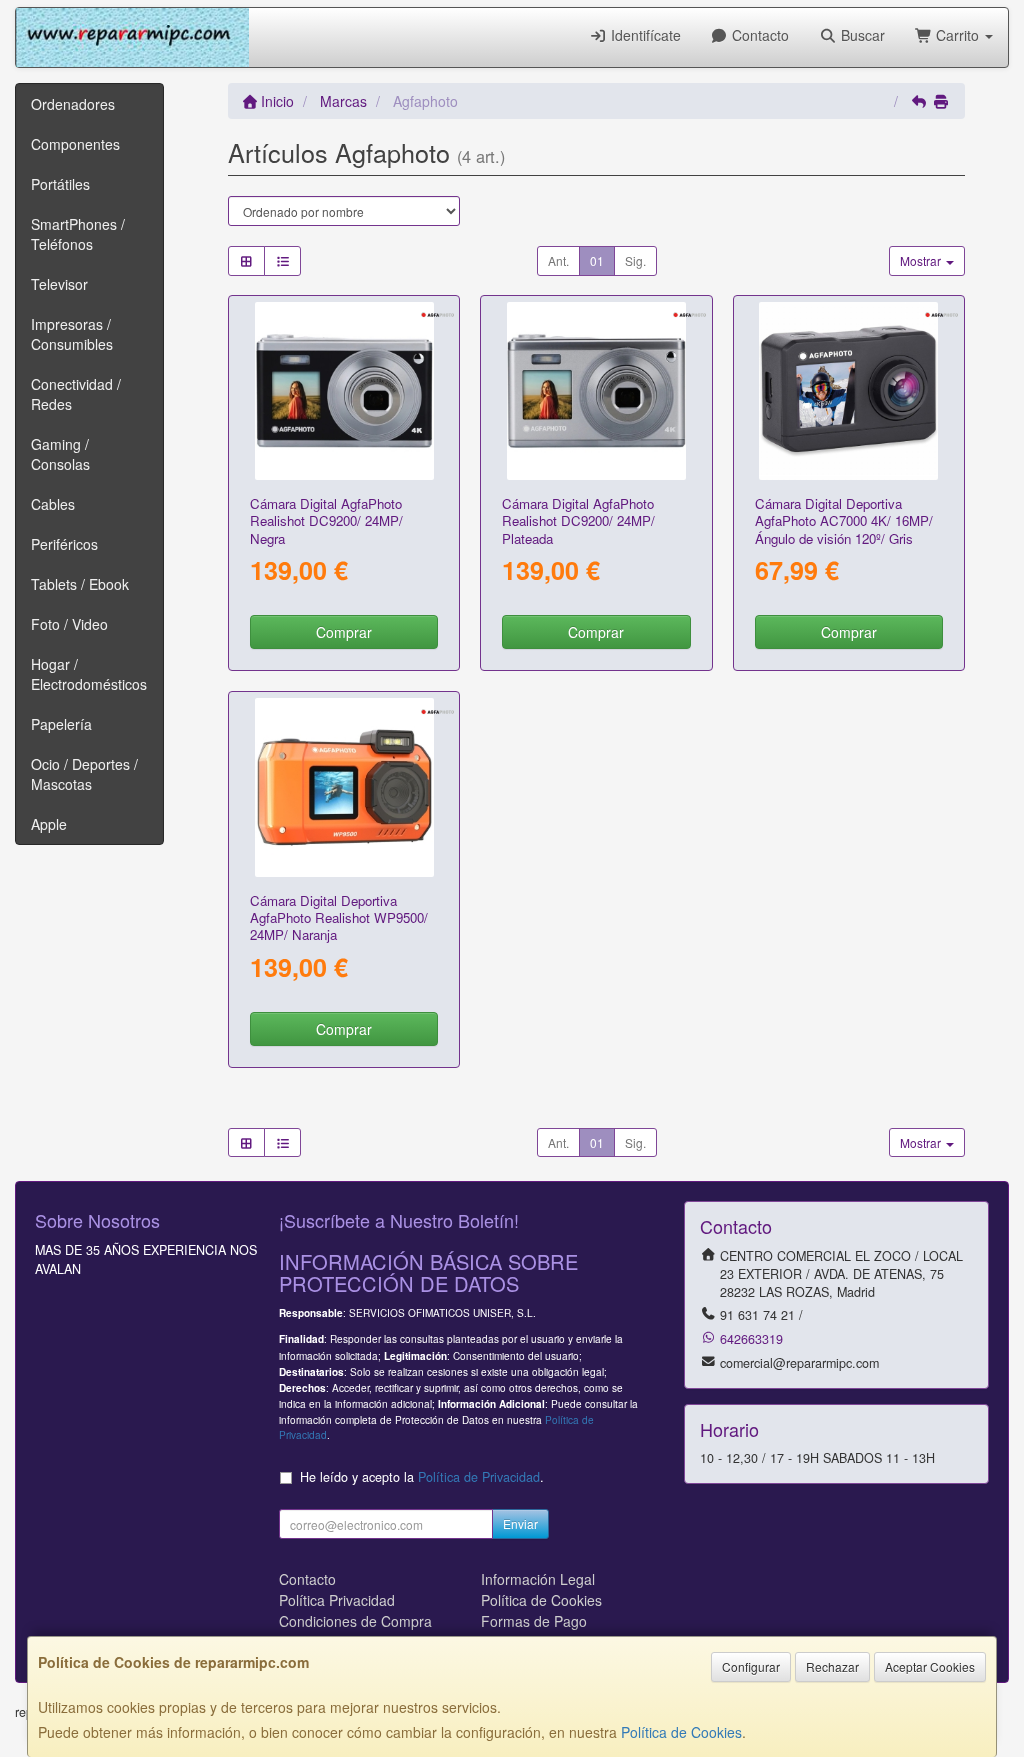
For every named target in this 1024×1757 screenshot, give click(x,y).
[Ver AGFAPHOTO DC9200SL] (596, 391)
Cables (53, 504)
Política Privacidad (337, 1600)
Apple (49, 824)
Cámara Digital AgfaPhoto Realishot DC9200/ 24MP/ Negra (326, 521)
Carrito (957, 35)
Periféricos (64, 544)
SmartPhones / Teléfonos (78, 234)
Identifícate (644, 35)
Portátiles (60, 184)
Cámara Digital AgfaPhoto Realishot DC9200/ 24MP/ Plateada (578, 521)
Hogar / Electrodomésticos (89, 674)
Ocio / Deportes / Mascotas (84, 774)
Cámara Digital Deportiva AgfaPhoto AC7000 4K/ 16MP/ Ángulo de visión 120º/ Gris (844, 521)
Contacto (758, 35)
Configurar (751, 1666)
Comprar (344, 632)
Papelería (61, 724)
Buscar (861, 35)
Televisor (59, 284)
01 (597, 260)
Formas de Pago (534, 1621)
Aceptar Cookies (930, 1666)
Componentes (75, 144)
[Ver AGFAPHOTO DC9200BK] (344, 391)
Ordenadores (73, 104)
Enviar (520, 1523)
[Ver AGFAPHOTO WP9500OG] (344, 787)
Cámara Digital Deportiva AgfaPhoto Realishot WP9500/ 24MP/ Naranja (339, 918)
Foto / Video (69, 624)
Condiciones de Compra (355, 1621)
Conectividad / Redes (76, 394)
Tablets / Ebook (80, 584)
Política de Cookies (681, 1732)
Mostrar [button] (922, 260)
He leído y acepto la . (422, 1477)
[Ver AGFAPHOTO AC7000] (848, 391)
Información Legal (538, 1579)
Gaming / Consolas (60, 454)
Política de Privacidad (479, 1477)
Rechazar (832, 1666)
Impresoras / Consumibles (72, 334)
